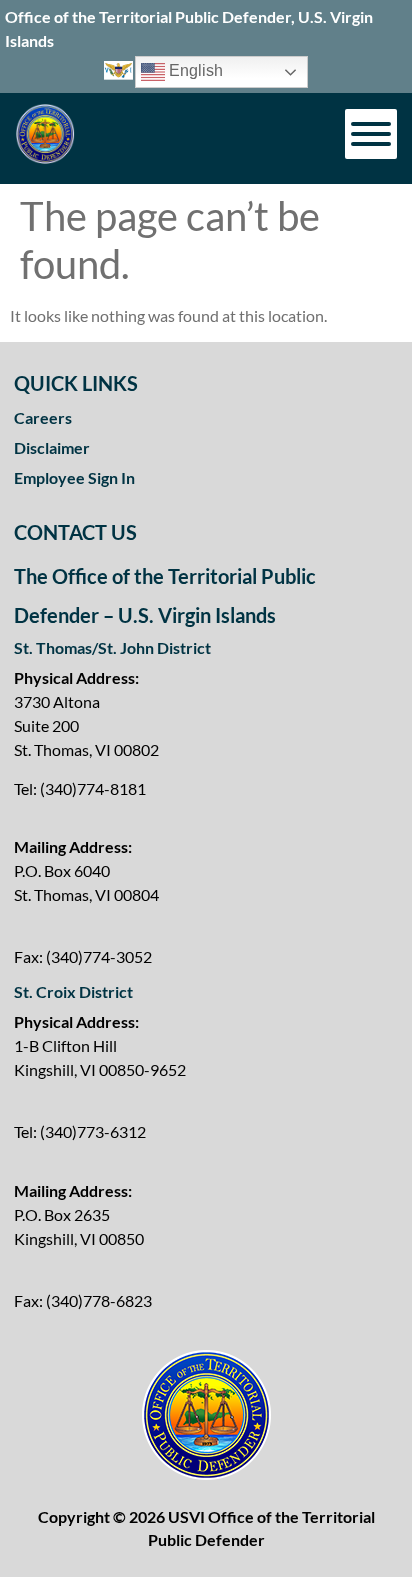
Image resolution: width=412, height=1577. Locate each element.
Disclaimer (52, 447)
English (194, 71)
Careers (43, 417)
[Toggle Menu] (371, 134)
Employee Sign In (74, 477)
